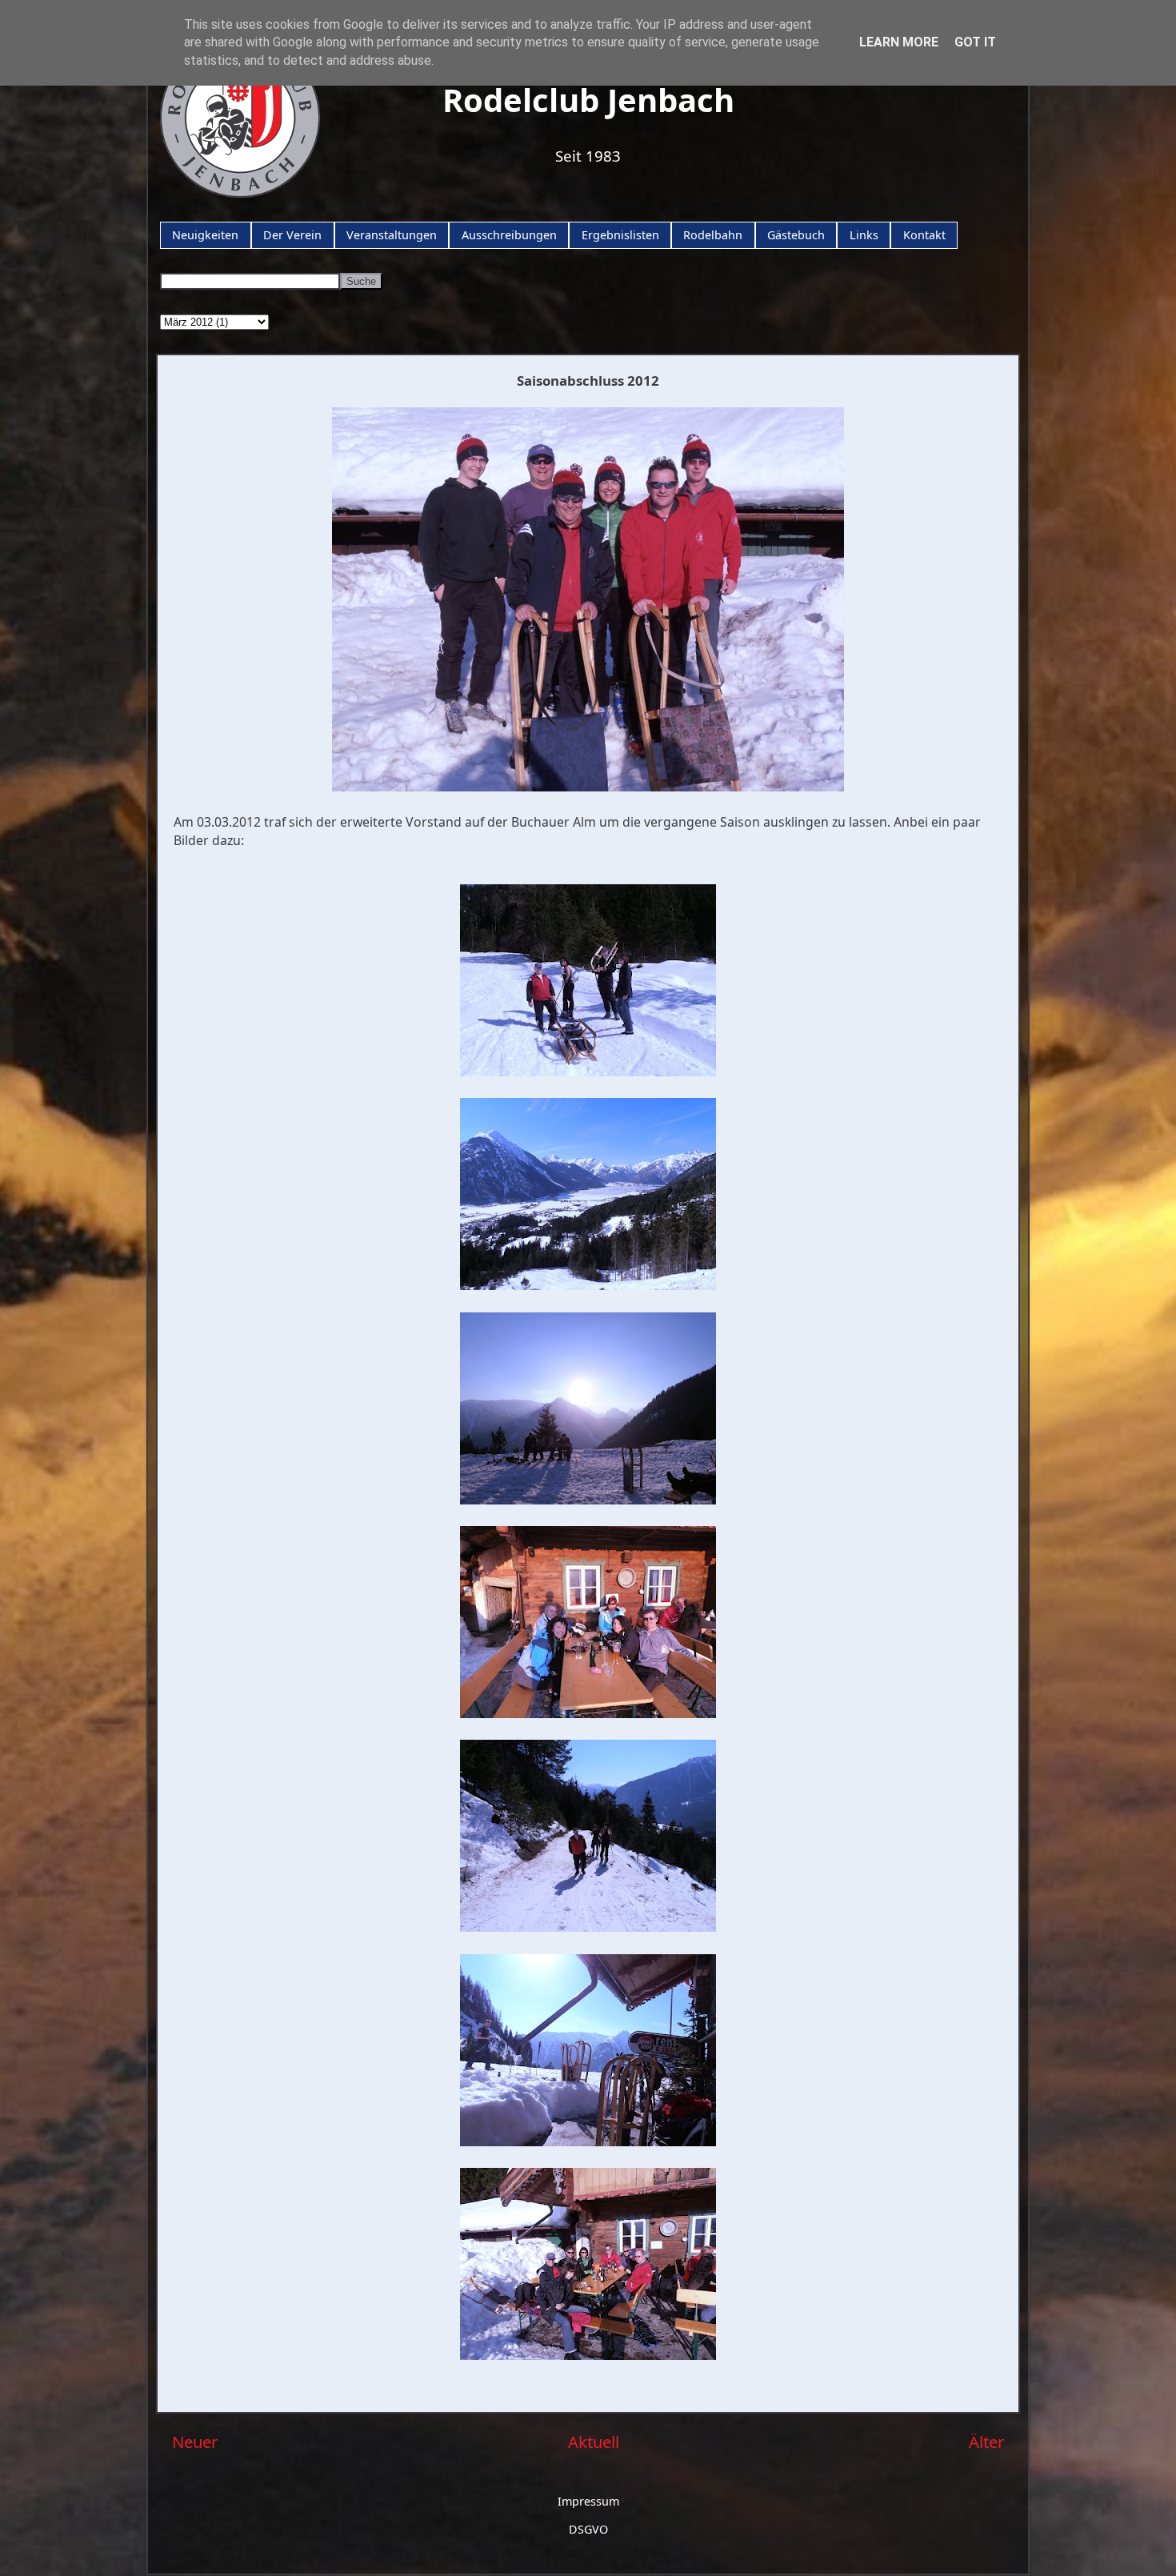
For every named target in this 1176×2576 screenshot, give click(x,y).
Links (864, 235)
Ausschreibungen (509, 235)
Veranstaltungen (392, 235)
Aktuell (594, 2442)
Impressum (588, 2501)
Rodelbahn (713, 235)
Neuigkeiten (205, 235)
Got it (975, 42)
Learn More (899, 42)
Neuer (195, 2442)
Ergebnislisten (620, 235)
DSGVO (588, 2529)
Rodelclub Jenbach (588, 100)
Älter (986, 2442)
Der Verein (292, 235)
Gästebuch (796, 235)
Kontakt (924, 235)
